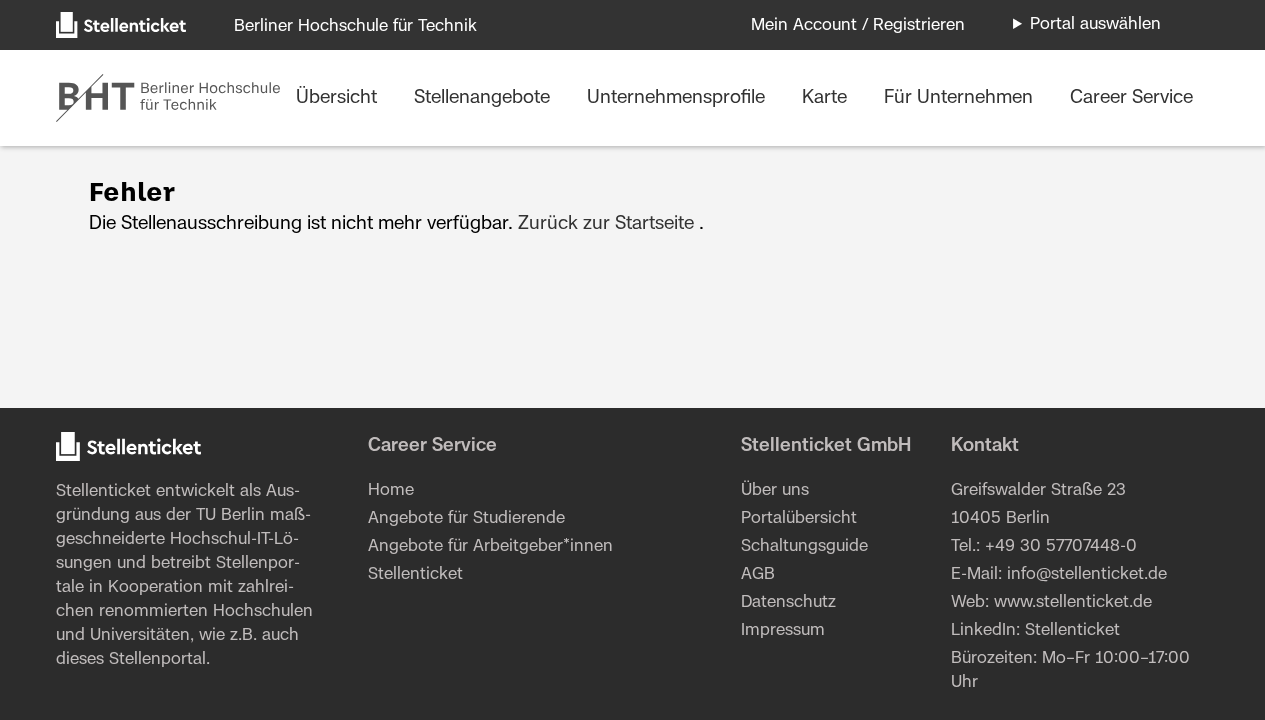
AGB (758, 574)
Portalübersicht (799, 518)
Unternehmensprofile (678, 98)
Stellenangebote (484, 98)
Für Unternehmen (961, 98)
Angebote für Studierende (466, 518)
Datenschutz (788, 602)
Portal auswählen (1095, 24)
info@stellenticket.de (1087, 574)
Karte (827, 98)
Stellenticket (103, 491)
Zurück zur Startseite (606, 224)
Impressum (783, 630)
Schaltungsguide (804, 546)
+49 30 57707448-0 (1061, 546)
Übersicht (339, 98)
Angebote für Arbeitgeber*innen (490, 546)
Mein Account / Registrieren (858, 25)
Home (391, 490)
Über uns (775, 490)
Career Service (1131, 98)
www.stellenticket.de (1073, 602)
